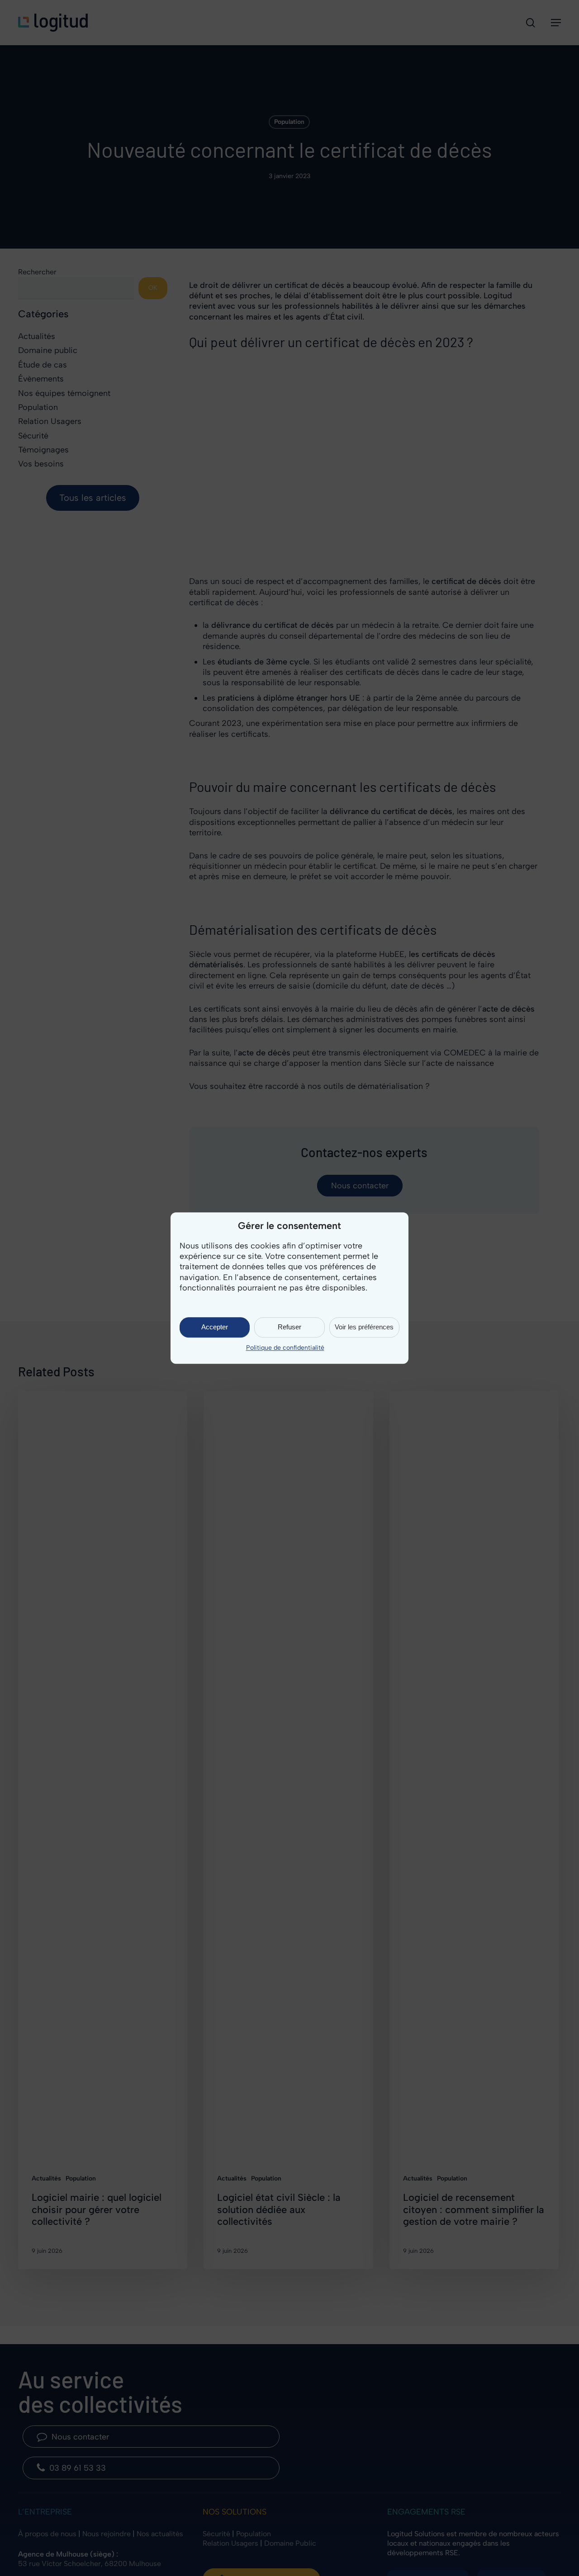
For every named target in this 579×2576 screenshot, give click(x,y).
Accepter (215, 1327)
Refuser (289, 1327)
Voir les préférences (364, 1327)
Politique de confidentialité (285, 1348)
